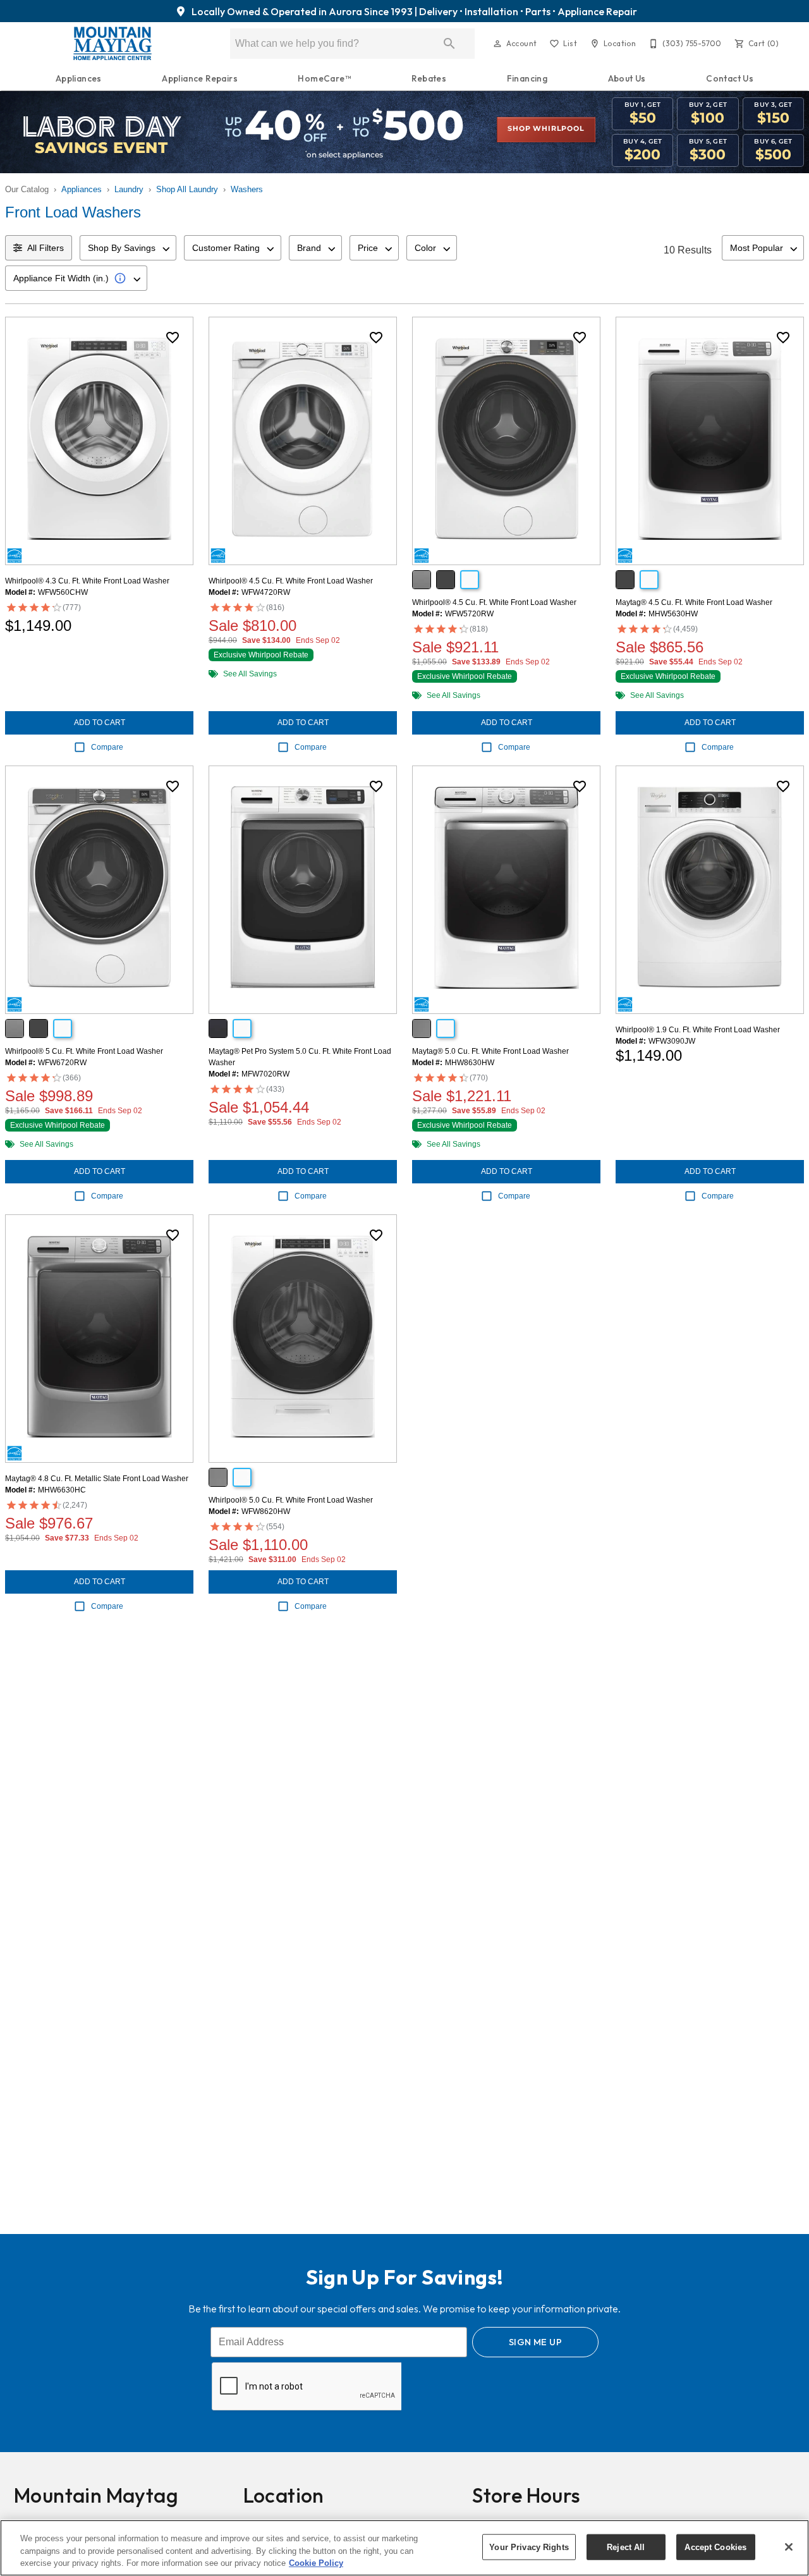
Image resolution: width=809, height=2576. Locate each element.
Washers (247, 189)
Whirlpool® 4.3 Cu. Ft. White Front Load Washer (87, 581)
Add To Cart (100, 723)
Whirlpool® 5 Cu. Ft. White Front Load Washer (84, 1051)
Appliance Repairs (200, 78)
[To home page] (112, 44)
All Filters (46, 248)
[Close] (789, 2547)
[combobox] (128, 248)
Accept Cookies (715, 2547)
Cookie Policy (316, 2563)
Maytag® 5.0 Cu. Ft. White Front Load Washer (490, 1051)
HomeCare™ (325, 78)
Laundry (129, 189)
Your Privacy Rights (529, 2547)
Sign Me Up (535, 2342)
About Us (627, 78)
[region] (404, 2548)
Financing (527, 78)
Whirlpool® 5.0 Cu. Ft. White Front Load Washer (291, 1500)
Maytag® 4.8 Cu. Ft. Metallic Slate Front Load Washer (97, 1479)
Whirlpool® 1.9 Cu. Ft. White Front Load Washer (698, 1030)
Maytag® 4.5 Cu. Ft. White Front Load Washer (694, 602)
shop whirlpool (546, 129)
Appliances (79, 78)
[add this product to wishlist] (173, 338)
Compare (107, 747)
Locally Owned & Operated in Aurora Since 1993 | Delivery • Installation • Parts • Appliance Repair (413, 11)
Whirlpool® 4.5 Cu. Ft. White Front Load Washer (291, 581)
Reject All (626, 2547)
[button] (497, 44)
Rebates (429, 78)
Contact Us (730, 78)
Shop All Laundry (187, 189)
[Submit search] (449, 44)
